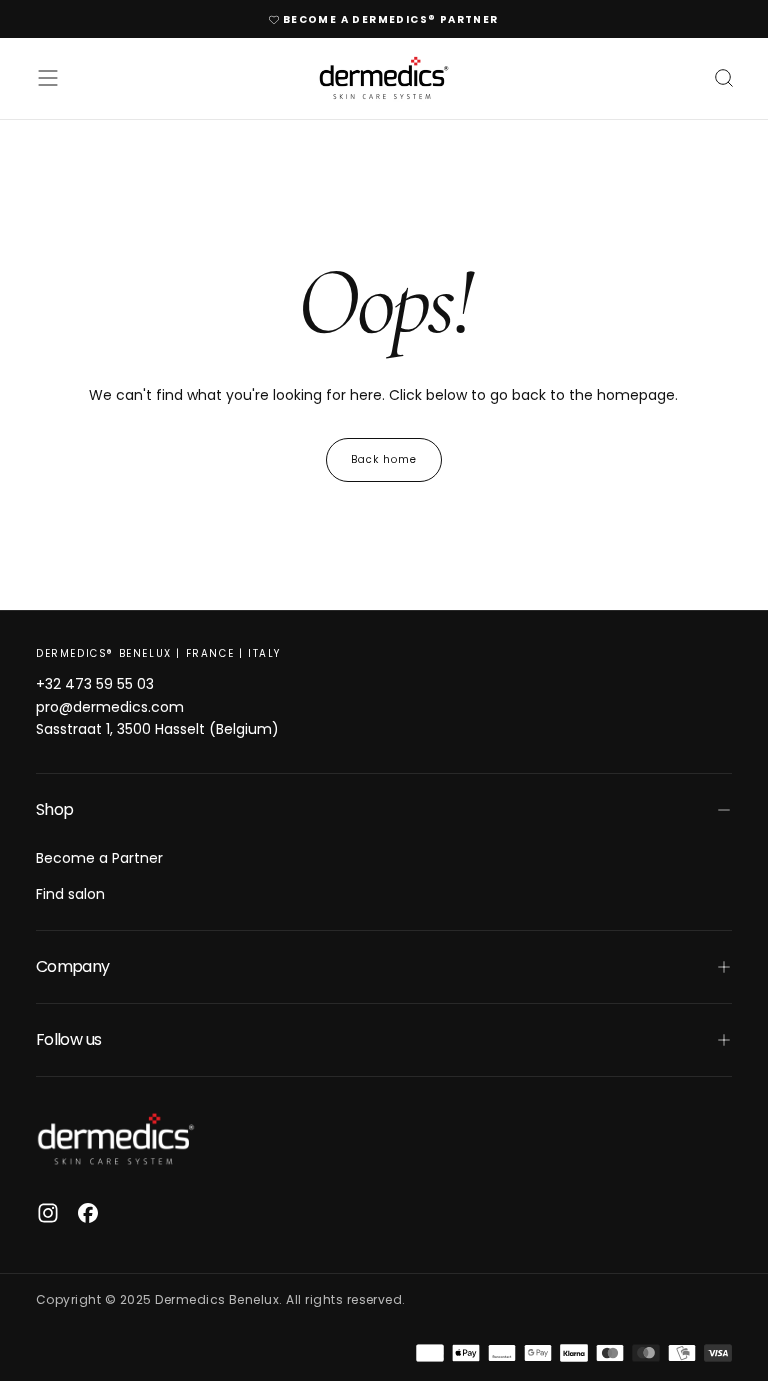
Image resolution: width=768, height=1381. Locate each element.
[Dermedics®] (116, 1139)
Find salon (70, 894)
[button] (48, 78)
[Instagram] (48, 1213)
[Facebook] (88, 1213)
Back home (384, 459)
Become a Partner (99, 858)
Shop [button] (54, 809)
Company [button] (73, 966)
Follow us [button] (68, 1039)
